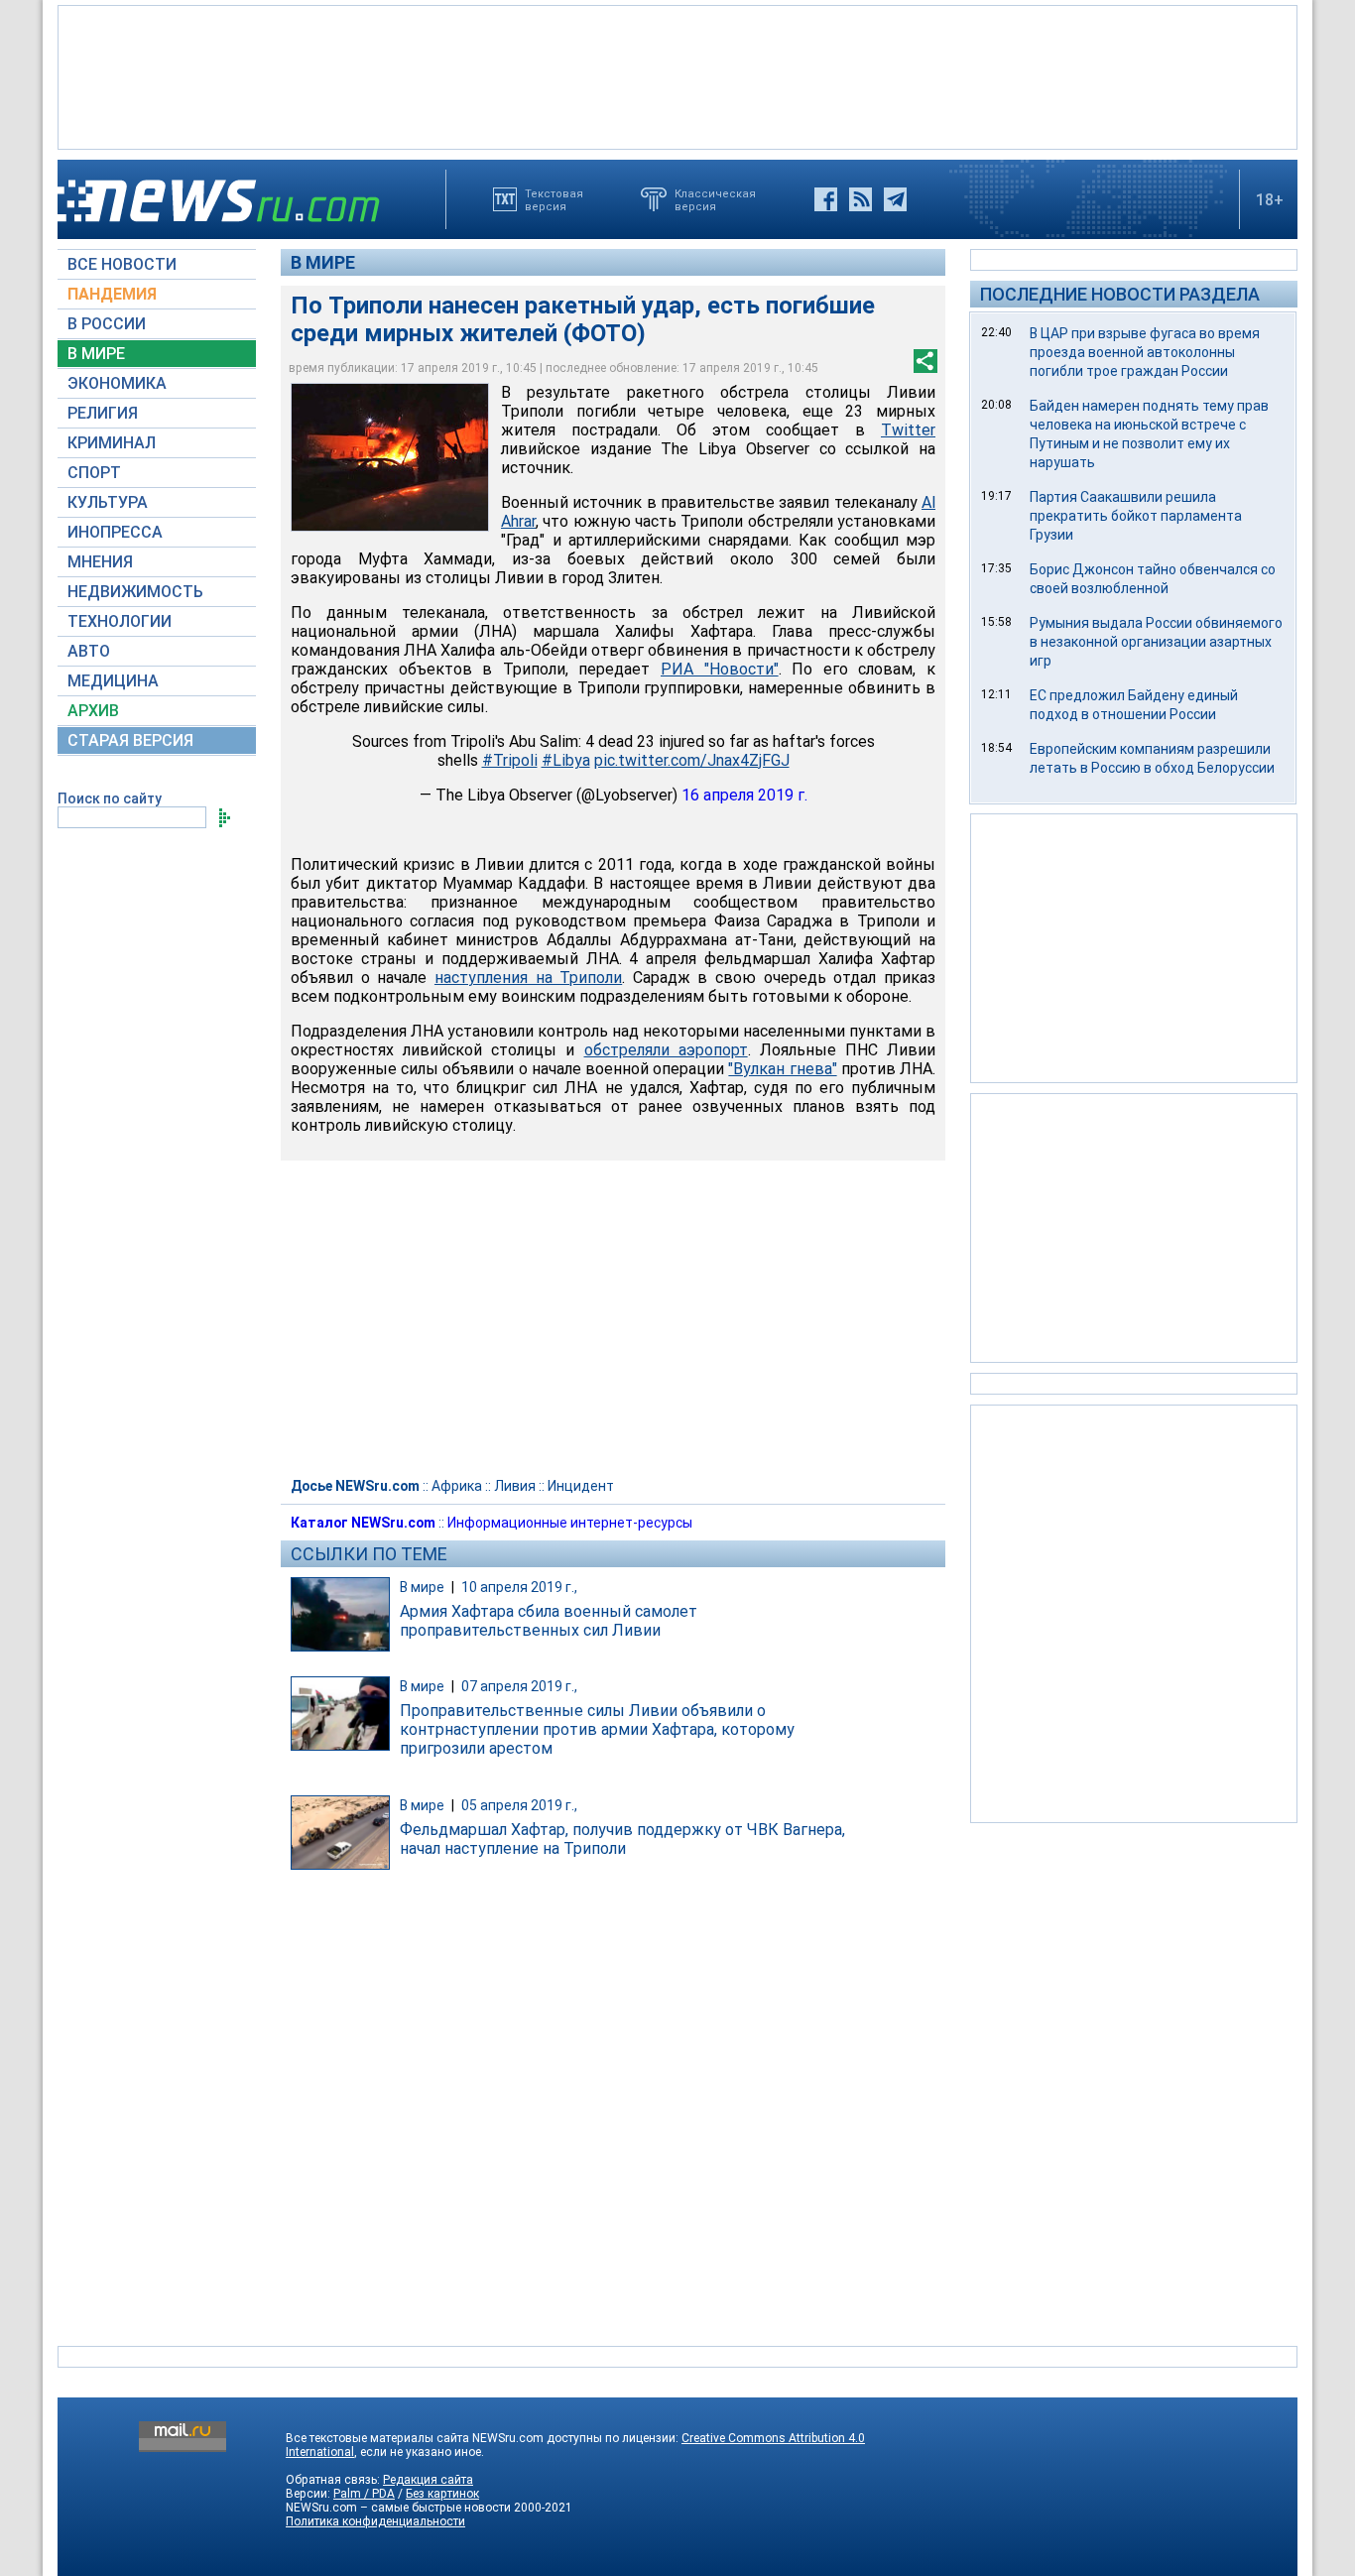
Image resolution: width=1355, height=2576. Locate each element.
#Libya (566, 760)
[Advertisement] (677, 75)
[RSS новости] (861, 199)
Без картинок (442, 2494)
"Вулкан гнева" (782, 1069)
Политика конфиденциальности (375, 2521)
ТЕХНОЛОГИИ (120, 621)
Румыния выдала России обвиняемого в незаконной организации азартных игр (1156, 642)
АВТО (89, 651)
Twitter (908, 430)
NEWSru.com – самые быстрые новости (398, 2508)
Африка (457, 1486)
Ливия (515, 1486)
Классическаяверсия (715, 199)
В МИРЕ (96, 354)
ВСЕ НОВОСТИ (122, 264)
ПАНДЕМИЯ (112, 294)
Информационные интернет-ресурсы (570, 1523)
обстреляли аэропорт (666, 1050)
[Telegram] (895, 199)
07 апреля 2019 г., (519, 1686)
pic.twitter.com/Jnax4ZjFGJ (692, 760)
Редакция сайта (428, 2480)
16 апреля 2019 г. (744, 795)
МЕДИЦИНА (113, 681)
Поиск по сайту (110, 798)
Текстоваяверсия (554, 199)
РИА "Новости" (720, 669)
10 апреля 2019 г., (519, 1587)
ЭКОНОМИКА (117, 383)
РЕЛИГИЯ (103, 413)
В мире (323, 262)
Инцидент (581, 1486)
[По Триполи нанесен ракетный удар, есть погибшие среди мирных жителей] (390, 457)
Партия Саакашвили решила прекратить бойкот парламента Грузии (1136, 516)
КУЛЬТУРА (108, 502)
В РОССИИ (107, 324)
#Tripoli (510, 760)
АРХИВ (93, 711)
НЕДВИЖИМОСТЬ (135, 592)
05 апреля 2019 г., (519, 1805)
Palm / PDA (364, 2494)
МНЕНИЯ (100, 562)
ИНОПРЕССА (115, 532)
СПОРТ (94, 473)
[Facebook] (826, 199)
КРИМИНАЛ (112, 443)
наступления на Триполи (528, 978)
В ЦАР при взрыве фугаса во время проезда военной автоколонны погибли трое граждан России (1145, 352)
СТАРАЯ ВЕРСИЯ (130, 740)
